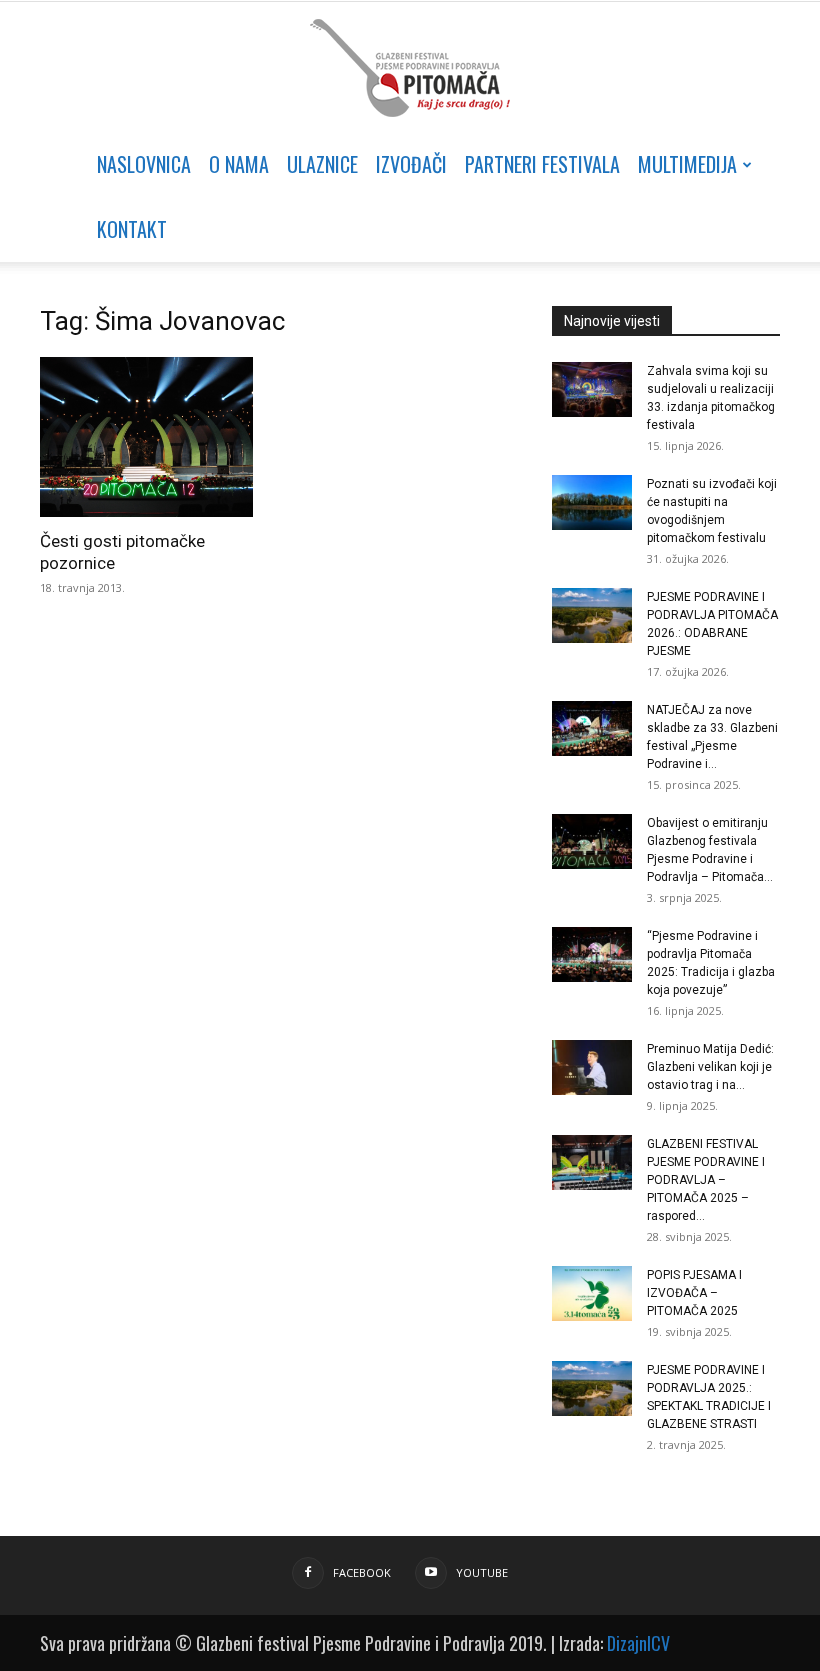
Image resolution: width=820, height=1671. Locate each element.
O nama (239, 164)
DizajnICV (638, 1643)
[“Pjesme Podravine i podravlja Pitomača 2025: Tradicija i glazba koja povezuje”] (592, 954)
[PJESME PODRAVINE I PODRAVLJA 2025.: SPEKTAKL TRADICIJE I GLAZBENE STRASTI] (592, 1388)
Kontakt (132, 229)
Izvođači (411, 164)
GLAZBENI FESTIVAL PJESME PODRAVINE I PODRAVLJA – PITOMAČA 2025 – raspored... (706, 1180)
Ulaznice (322, 164)
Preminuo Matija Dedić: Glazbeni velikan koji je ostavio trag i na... (710, 1067)
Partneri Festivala (542, 164)
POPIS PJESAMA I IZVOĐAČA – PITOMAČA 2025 (694, 1293)
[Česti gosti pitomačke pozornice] (154, 437)
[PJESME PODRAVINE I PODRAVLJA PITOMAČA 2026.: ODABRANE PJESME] (592, 615)
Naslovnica (144, 164)
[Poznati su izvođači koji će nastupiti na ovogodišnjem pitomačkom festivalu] (592, 502)
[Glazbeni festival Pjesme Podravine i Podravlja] (410, 68)
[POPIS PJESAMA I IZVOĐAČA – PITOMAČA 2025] (592, 1293)
